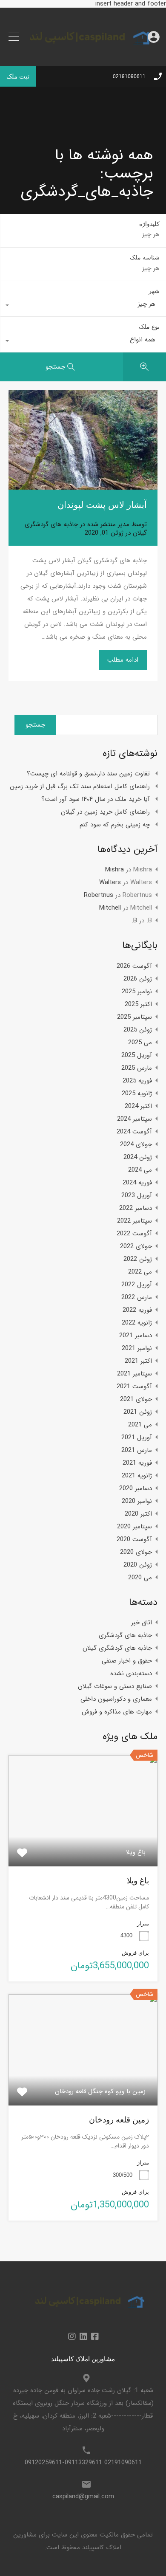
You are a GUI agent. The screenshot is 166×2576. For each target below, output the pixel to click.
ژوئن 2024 (138, 1157)
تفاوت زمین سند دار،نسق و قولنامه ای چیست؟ (88, 774)
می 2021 (140, 1425)
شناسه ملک (145, 257)
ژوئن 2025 (138, 1030)
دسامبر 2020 (136, 1488)
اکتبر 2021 (138, 1361)
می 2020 (140, 1578)
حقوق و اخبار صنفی (127, 1661)
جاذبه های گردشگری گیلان (117, 1648)
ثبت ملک (18, 76)
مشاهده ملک (83, 1844)
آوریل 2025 (137, 1055)
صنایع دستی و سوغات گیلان (115, 1686)
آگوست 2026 (134, 966)
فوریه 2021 (137, 1463)
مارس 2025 (137, 1068)
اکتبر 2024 (138, 1106)
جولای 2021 (136, 1399)
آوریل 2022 (137, 1285)
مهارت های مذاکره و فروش (117, 1712)
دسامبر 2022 (136, 1208)
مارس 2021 (137, 1450)
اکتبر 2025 (138, 1004)
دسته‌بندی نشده (131, 1674)
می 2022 (140, 1272)
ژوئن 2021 (138, 1412)
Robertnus (99, 895)
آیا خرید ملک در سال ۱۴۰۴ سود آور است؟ (96, 799)
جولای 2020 (136, 1552)
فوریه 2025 (137, 1081)
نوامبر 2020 (137, 1501)
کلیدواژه (149, 224)
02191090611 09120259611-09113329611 (83, 2463)
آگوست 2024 (134, 1132)
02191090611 (129, 76)
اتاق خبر (142, 1623)
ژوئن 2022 (138, 1259)
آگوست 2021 (134, 1387)
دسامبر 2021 (136, 1336)
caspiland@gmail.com (83, 2497)
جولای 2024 (136, 1144)
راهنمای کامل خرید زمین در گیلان (105, 812)
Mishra (114, 870)
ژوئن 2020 (138, 1565)
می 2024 (140, 1170)
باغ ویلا (138, 1881)
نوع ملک (149, 327)
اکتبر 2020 (138, 1514)
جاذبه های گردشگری (125, 1635)
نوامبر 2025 (137, 992)
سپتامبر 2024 (135, 1119)
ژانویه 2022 (137, 1323)
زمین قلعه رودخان (119, 2120)
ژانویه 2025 (137, 1094)
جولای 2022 (136, 1246)
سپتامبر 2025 (135, 1017)
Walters (110, 882)
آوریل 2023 (137, 1195)
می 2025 (140, 1043)
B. (134, 921)
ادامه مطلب (123, 660)
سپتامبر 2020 (135, 1527)
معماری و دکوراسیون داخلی (116, 1699)
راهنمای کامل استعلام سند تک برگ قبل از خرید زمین (80, 786)
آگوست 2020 (134, 1539)
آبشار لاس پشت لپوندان (102, 505)
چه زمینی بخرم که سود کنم (115, 825)
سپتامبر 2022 (135, 1221)
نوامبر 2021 (137, 1348)
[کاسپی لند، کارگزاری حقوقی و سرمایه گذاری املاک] (83, 54)
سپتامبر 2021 (135, 1374)
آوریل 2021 (137, 1437)
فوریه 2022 (137, 1310)
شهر (154, 291)
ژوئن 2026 (138, 979)
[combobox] (83, 306)
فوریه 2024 (137, 1183)
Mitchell (110, 908)
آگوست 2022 (134, 1234)
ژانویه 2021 (137, 1476)
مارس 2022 (137, 1297)
